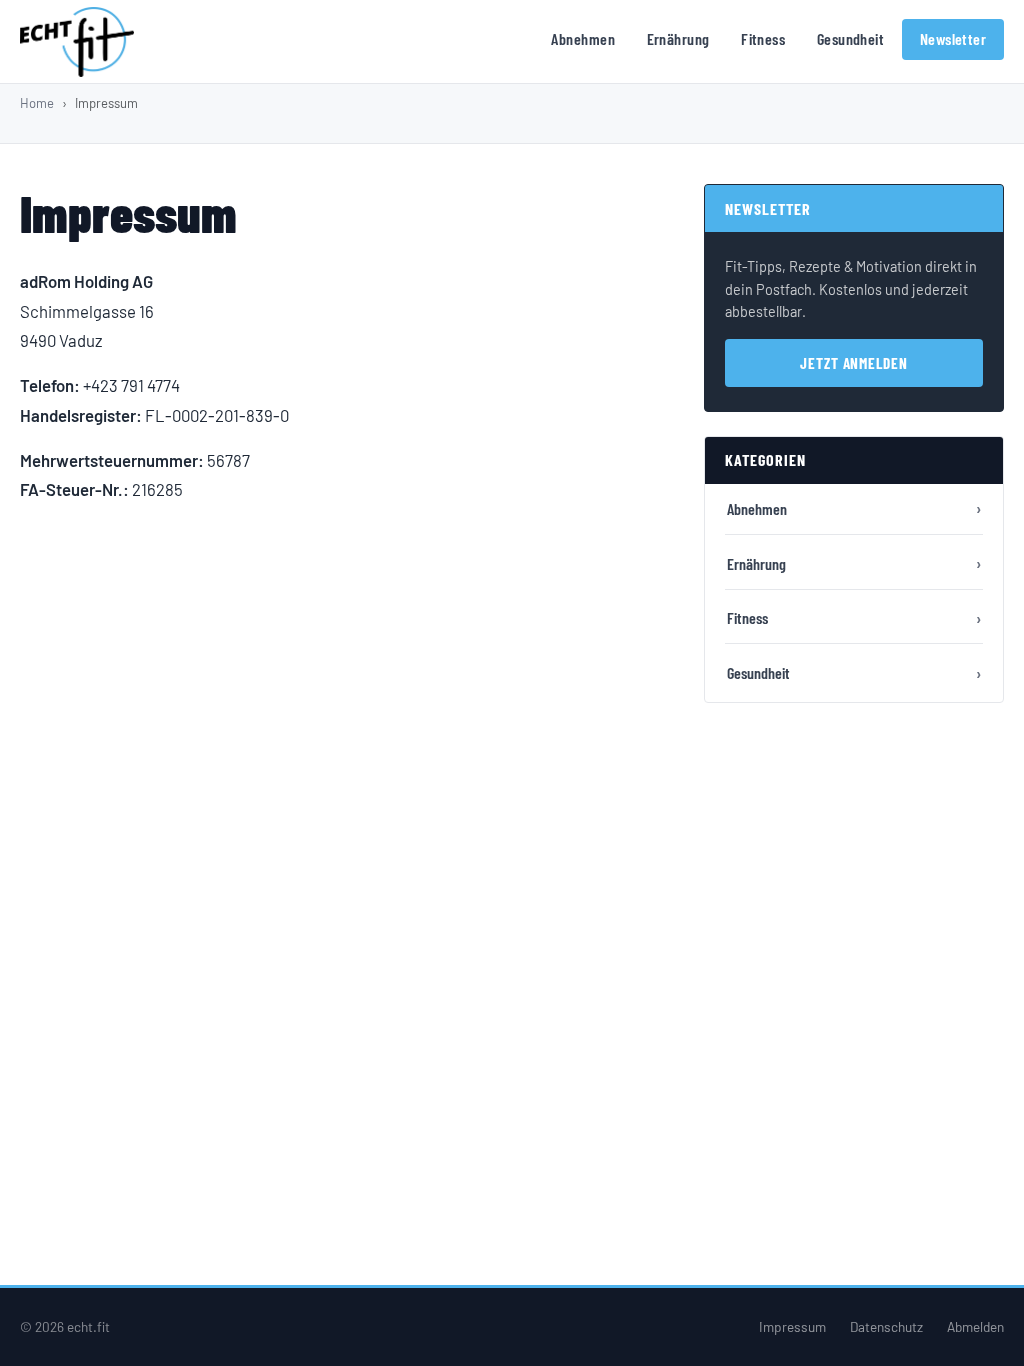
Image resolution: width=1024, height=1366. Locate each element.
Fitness (763, 38)
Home (37, 103)
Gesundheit (851, 38)
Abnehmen (583, 38)
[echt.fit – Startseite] (77, 42)
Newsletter (953, 38)
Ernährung (678, 38)
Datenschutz (886, 1326)
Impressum (792, 1326)
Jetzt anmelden (854, 363)
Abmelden (975, 1326)
